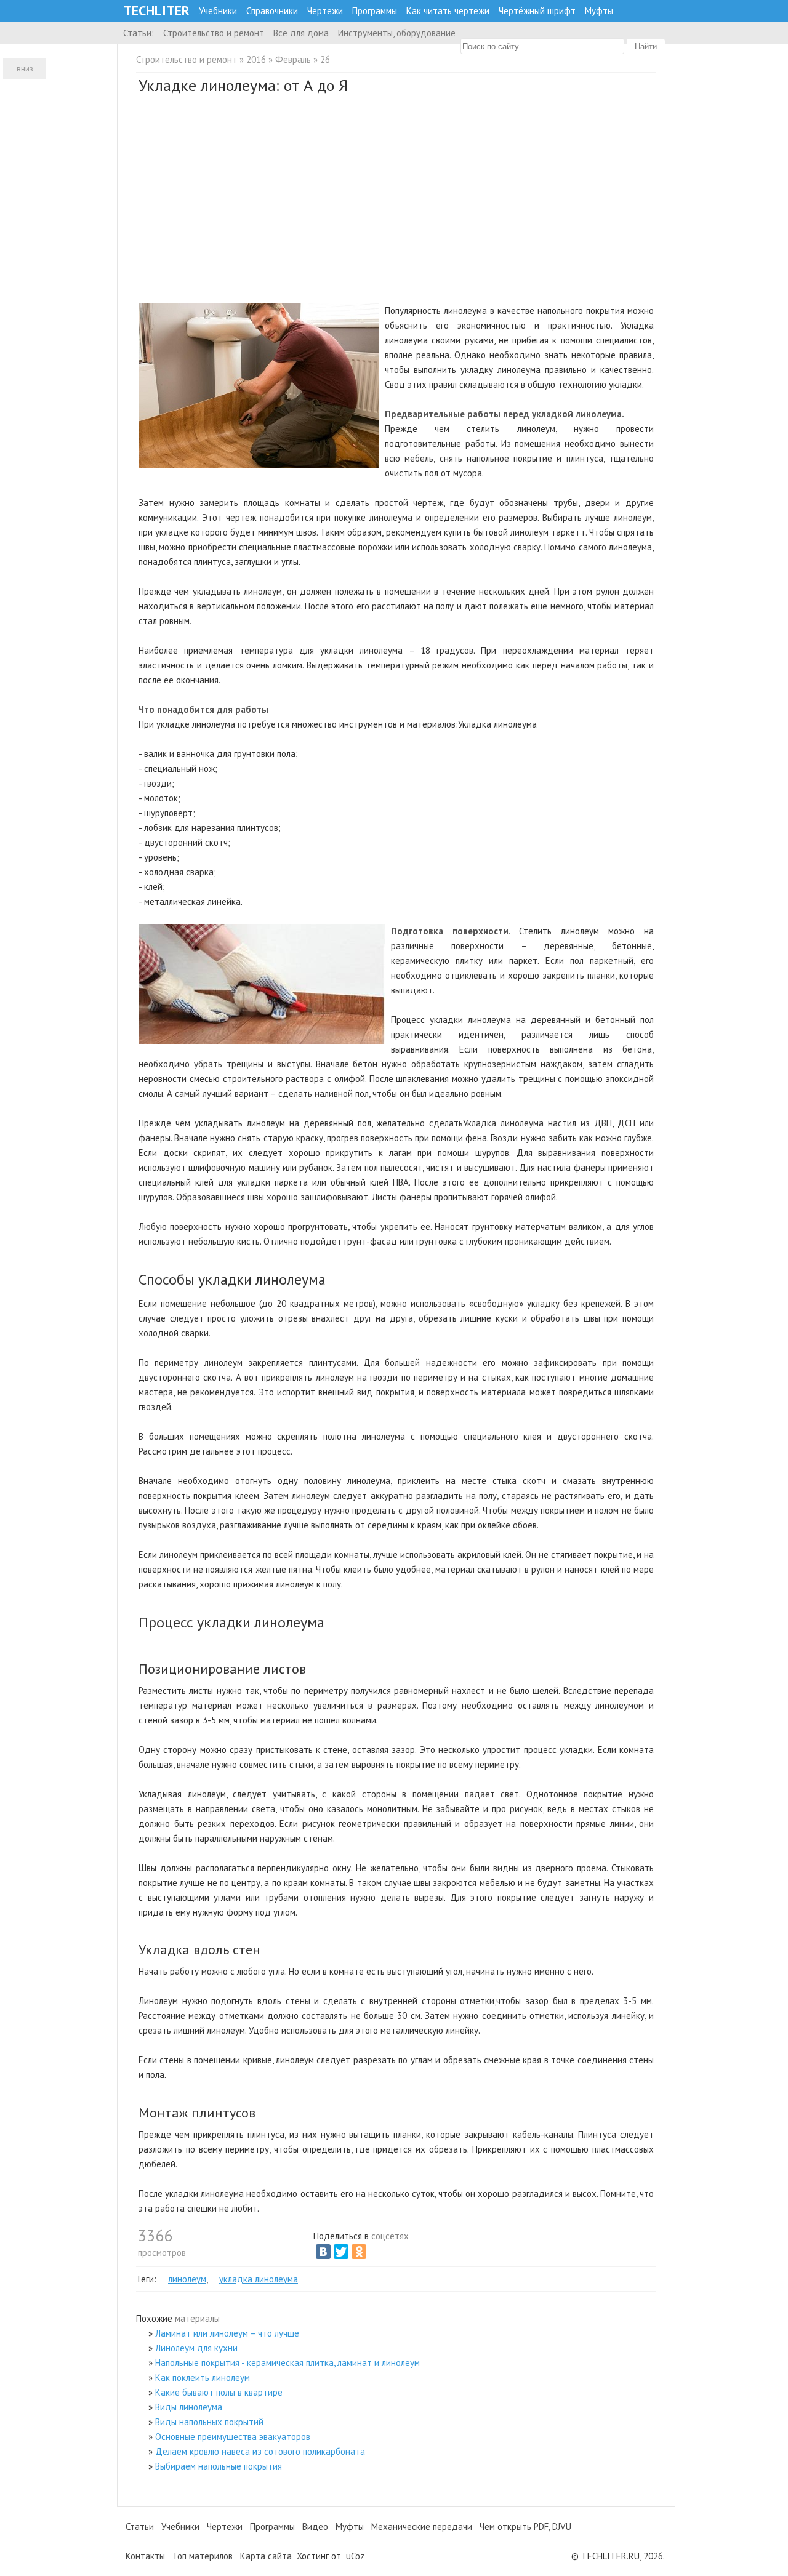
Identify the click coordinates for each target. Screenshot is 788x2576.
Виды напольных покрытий (209, 2422)
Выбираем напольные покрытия (219, 2466)
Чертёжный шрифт (537, 11)
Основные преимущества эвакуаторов (233, 2437)
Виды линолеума (189, 2407)
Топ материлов (203, 2556)
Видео (315, 2526)
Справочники (272, 11)
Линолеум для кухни (196, 2348)
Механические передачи (422, 2526)
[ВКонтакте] (323, 2252)
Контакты (145, 2556)
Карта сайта (266, 2556)
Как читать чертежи (448, 11)
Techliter (156, 11)
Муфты (599, 11)
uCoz (355, 2556)
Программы (375, 11)
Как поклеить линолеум (203, 2377)
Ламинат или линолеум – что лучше (227, 2333)
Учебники (218, 11)
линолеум (187, 2279)
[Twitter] (341, 2252)
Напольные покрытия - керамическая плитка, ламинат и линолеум (287, 2363)
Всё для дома (301, 33)
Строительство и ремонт (214, 33)
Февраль (293, 59)
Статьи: (139, 33)
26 (325, 59)
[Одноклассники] (359, 2252)
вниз (25, 69)
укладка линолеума (259, 2279)
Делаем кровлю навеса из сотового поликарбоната (260, 2451)
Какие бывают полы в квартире (219, 2392)
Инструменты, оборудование (397, 33)
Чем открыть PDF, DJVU (525, 2526)
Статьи (140, 2526)
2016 (256, 59)
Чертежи (325, 11)
